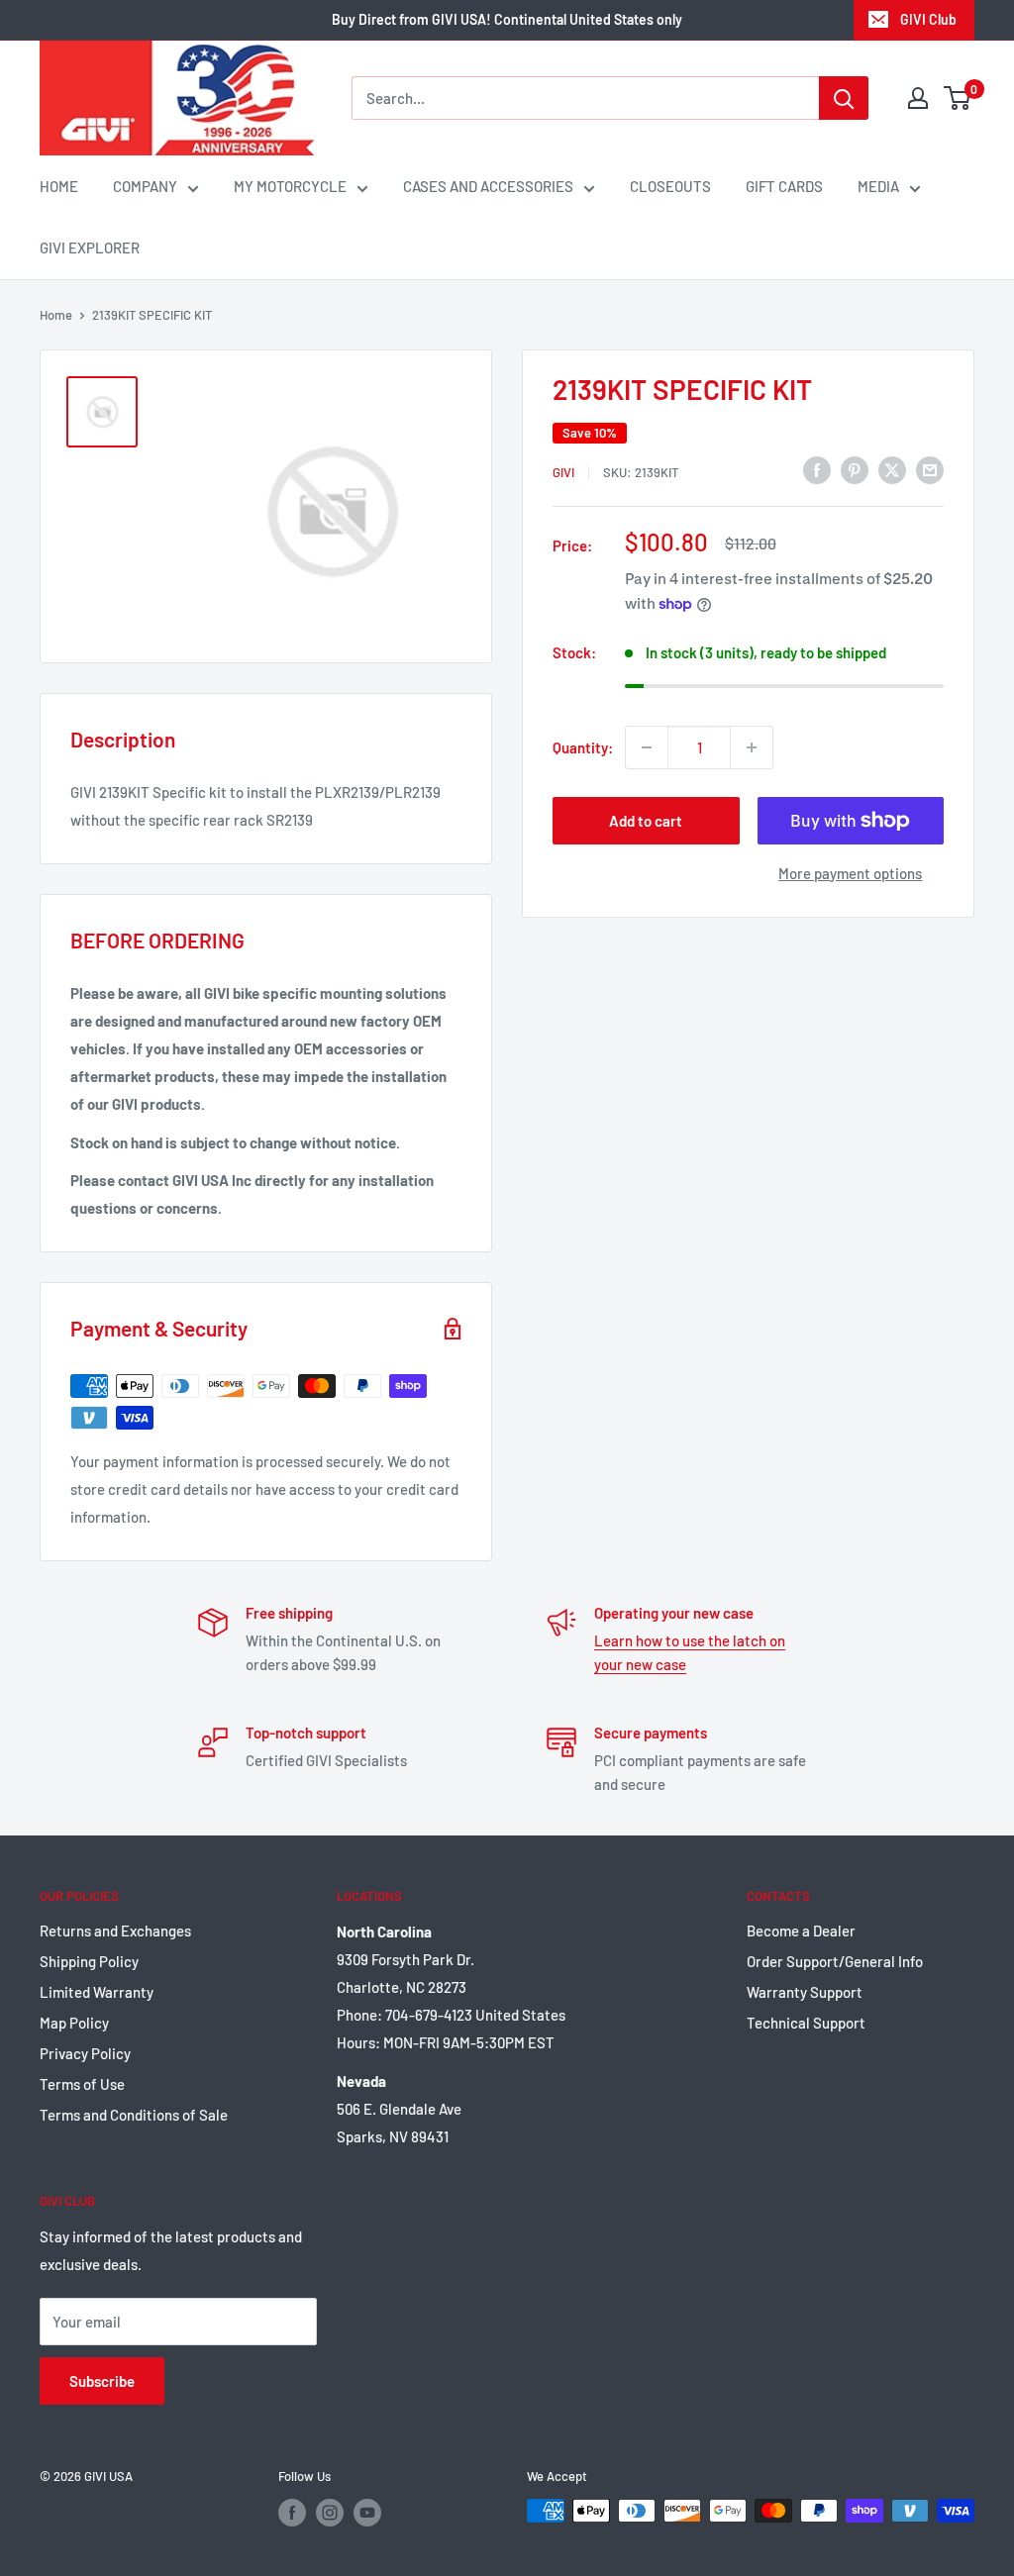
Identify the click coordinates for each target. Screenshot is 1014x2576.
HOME (59, 186)
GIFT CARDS (784, 186)
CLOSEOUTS (670, 186)
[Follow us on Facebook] (292, 2513)
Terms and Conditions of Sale (134, 2115)
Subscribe (102, 2381)
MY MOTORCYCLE (290, 186)
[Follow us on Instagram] (330, 2513)
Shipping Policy (89, 1961)
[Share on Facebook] (817, 469)
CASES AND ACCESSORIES (488, 186)
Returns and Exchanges (115, 1931)
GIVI (563, 472)
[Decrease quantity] (647, 747)
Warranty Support (805, 1992)
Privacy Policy (85, 2053)
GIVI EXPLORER (90, 248)
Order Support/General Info (835, 1961)
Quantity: (583, 747)
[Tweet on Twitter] (892, 469)
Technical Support (806, 2023)
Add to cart (646, 821)
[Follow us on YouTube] (367, 2513)
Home (56, 315)
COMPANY (145, 186)
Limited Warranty (97, 1992)
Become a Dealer (801, 1931)
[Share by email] (930, 469)
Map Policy (74, 2023)
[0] (958, 98)
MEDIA (878, 186)
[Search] (844, 98)
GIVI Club (928, 19)
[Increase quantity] (752, 747)
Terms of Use (82, 2084)
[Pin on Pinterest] (855, 469)
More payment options (850, 873)
